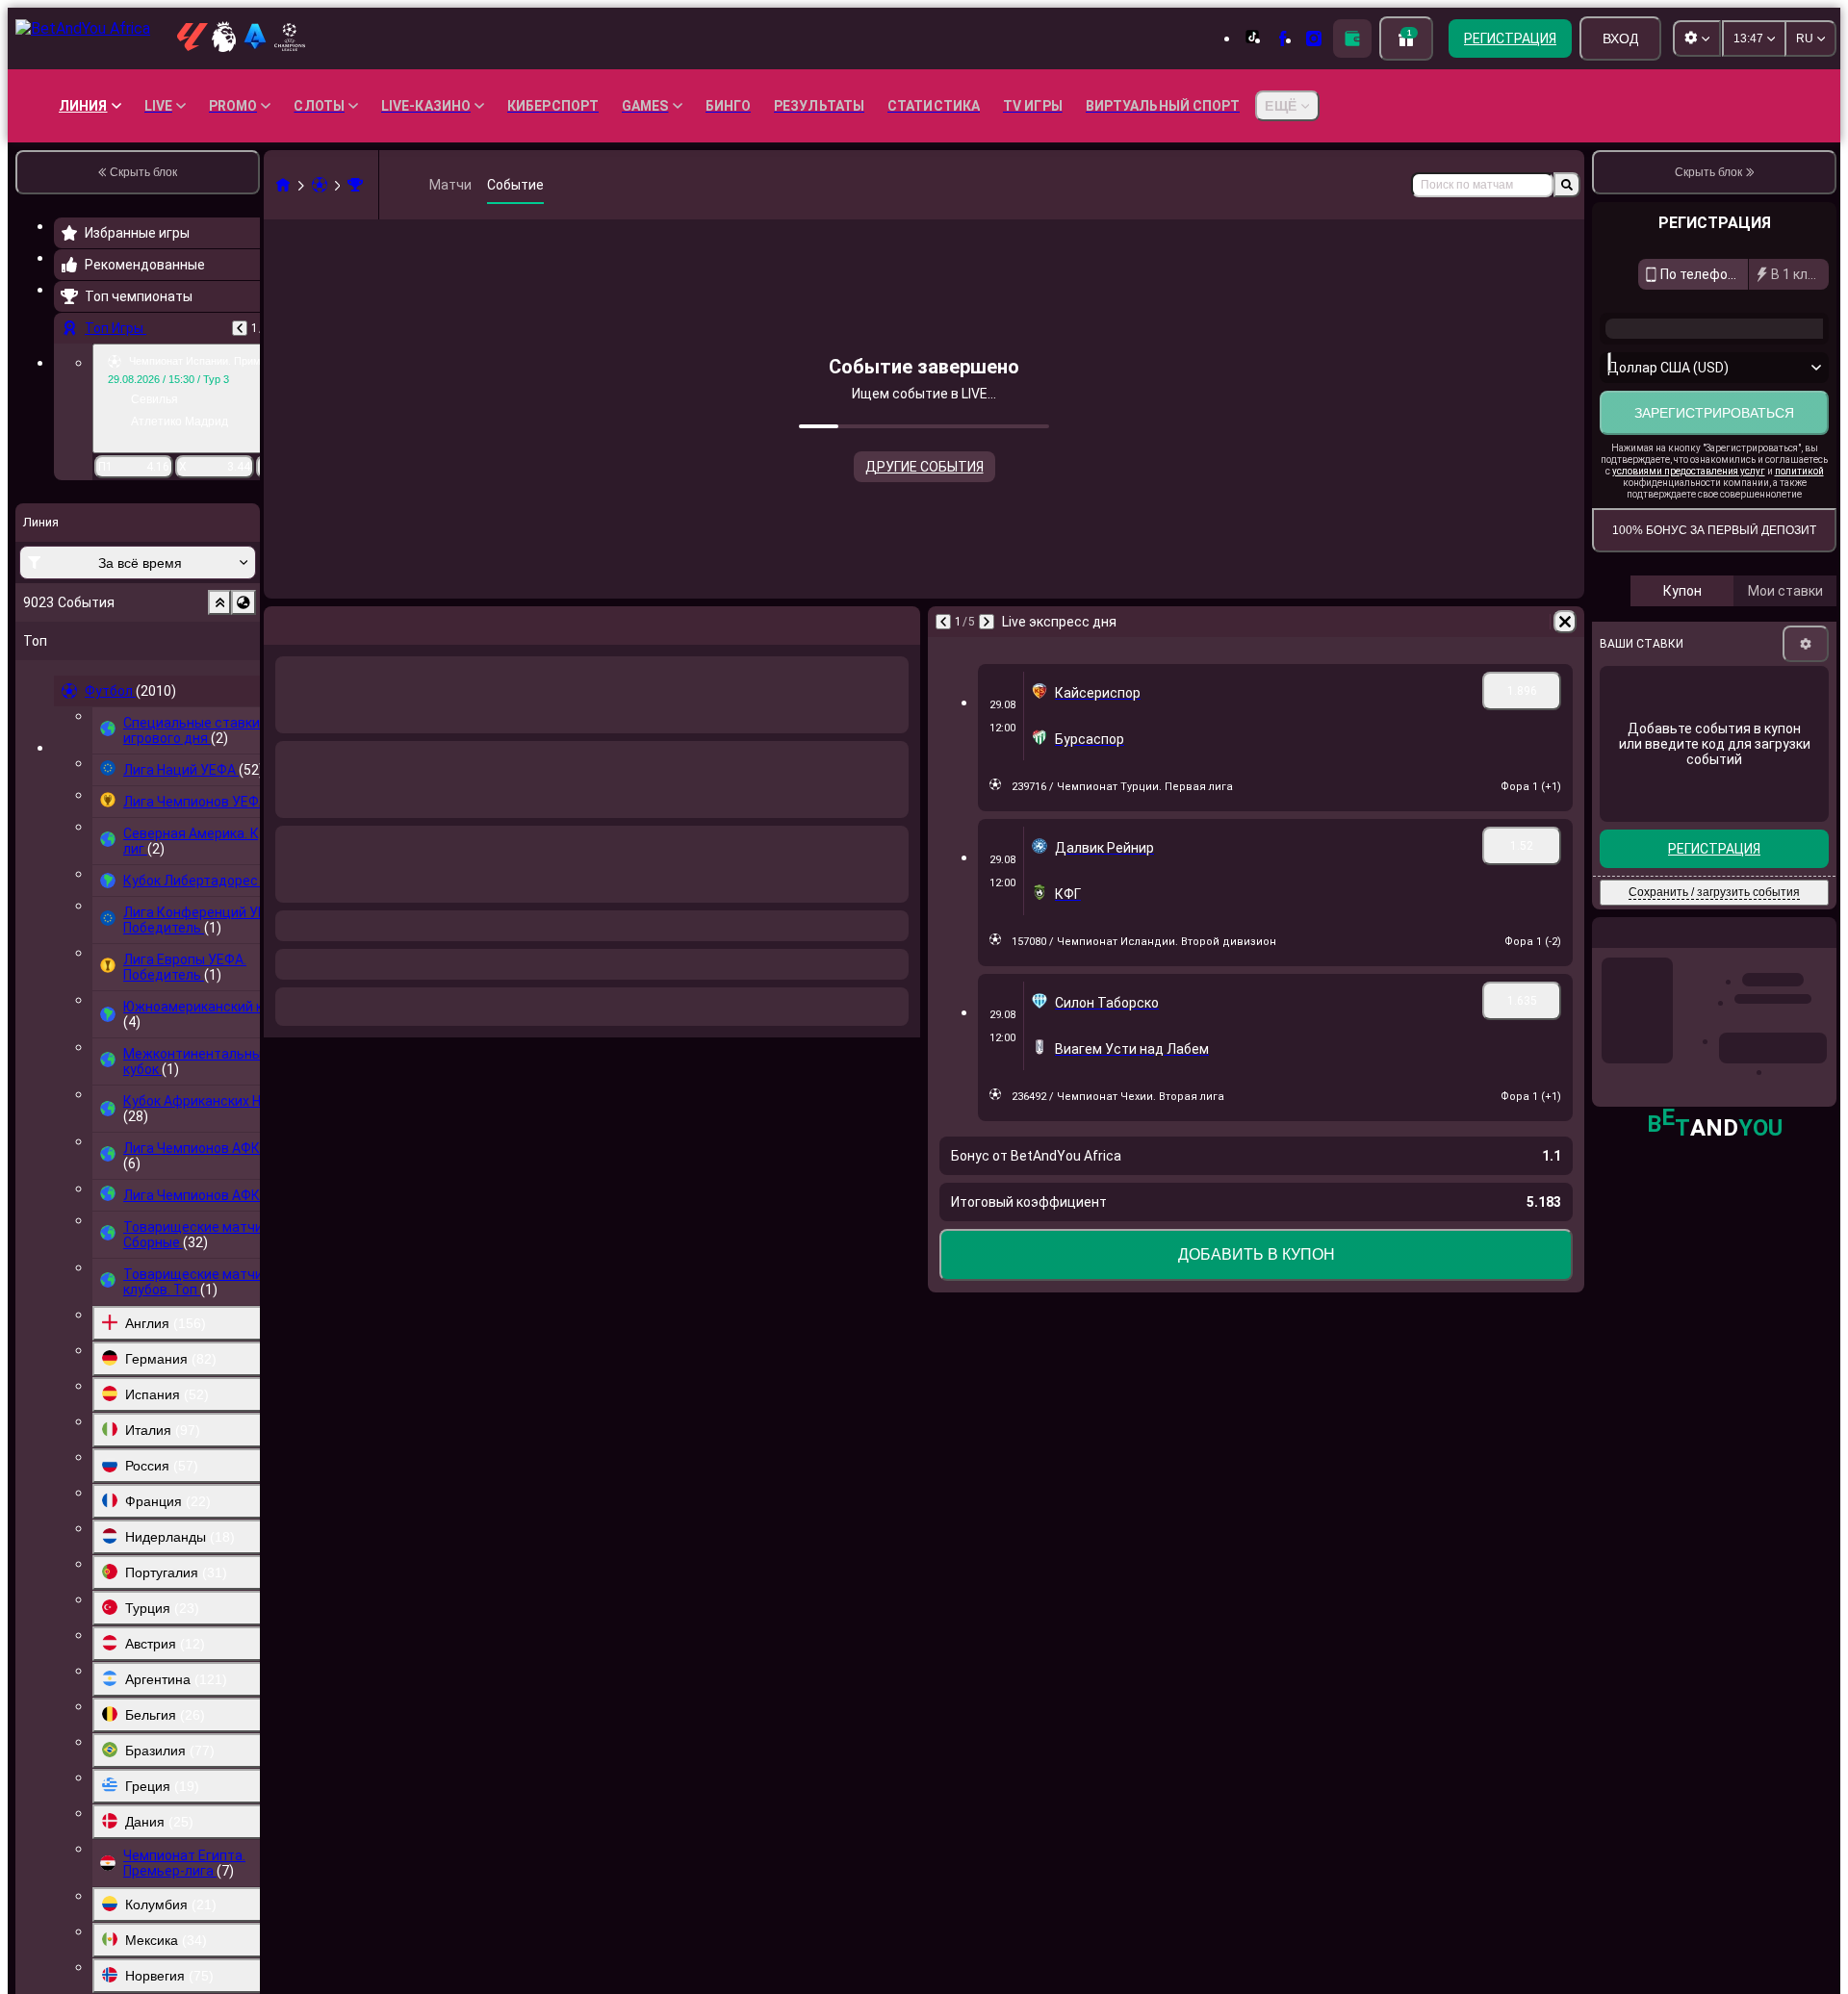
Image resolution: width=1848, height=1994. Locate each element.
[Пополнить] (1352, 38)
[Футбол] (320, 185)
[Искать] (1567, 185)
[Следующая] (329, 622)
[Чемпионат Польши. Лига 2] (355, 185)
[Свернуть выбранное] (219, 602)
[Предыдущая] (240, 328)
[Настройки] (1806, 644)
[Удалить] (901, 622)
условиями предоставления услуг (1689, 471)
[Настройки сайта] (1697, 38)
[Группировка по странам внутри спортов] (244, 602)
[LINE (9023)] (283, 185)
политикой (1799, 471)
